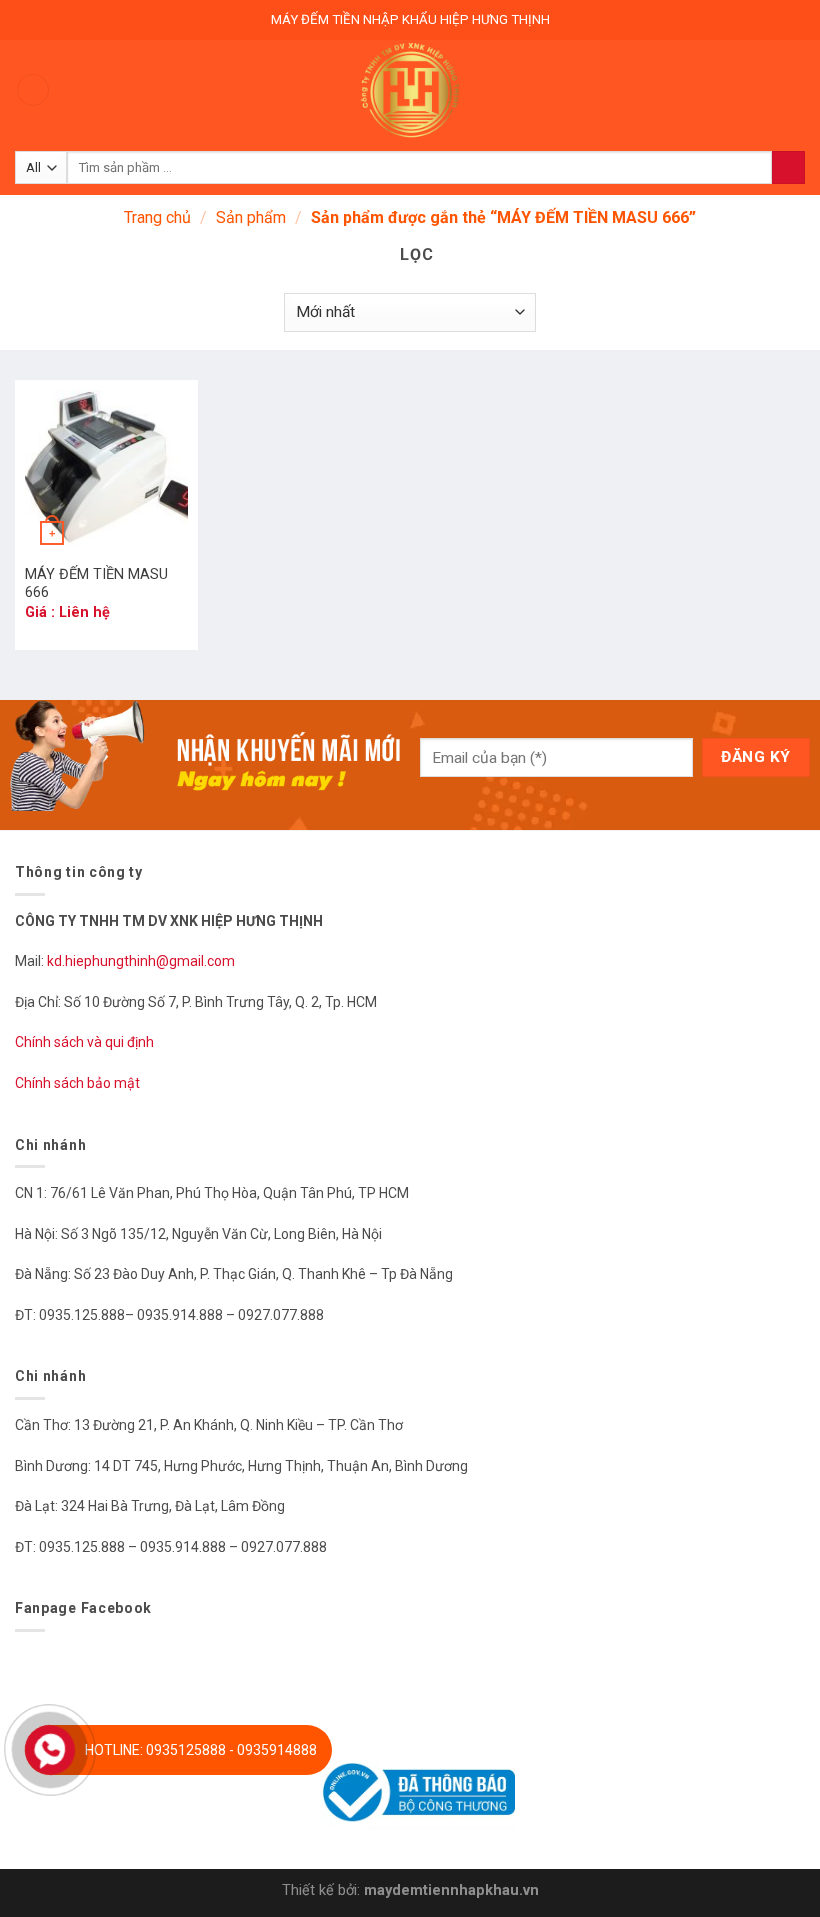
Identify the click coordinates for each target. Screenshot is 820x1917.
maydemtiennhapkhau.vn (451, 1890)
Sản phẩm (251, 217)
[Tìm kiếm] (788, 168)
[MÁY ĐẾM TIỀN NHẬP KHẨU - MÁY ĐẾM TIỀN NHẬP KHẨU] (410, 90)
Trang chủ (157, 217)
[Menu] (33, 90)
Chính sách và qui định (84, 1042)
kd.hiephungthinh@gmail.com (142, 961)
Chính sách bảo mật (77, 1083)
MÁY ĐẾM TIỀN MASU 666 (96, 584)
